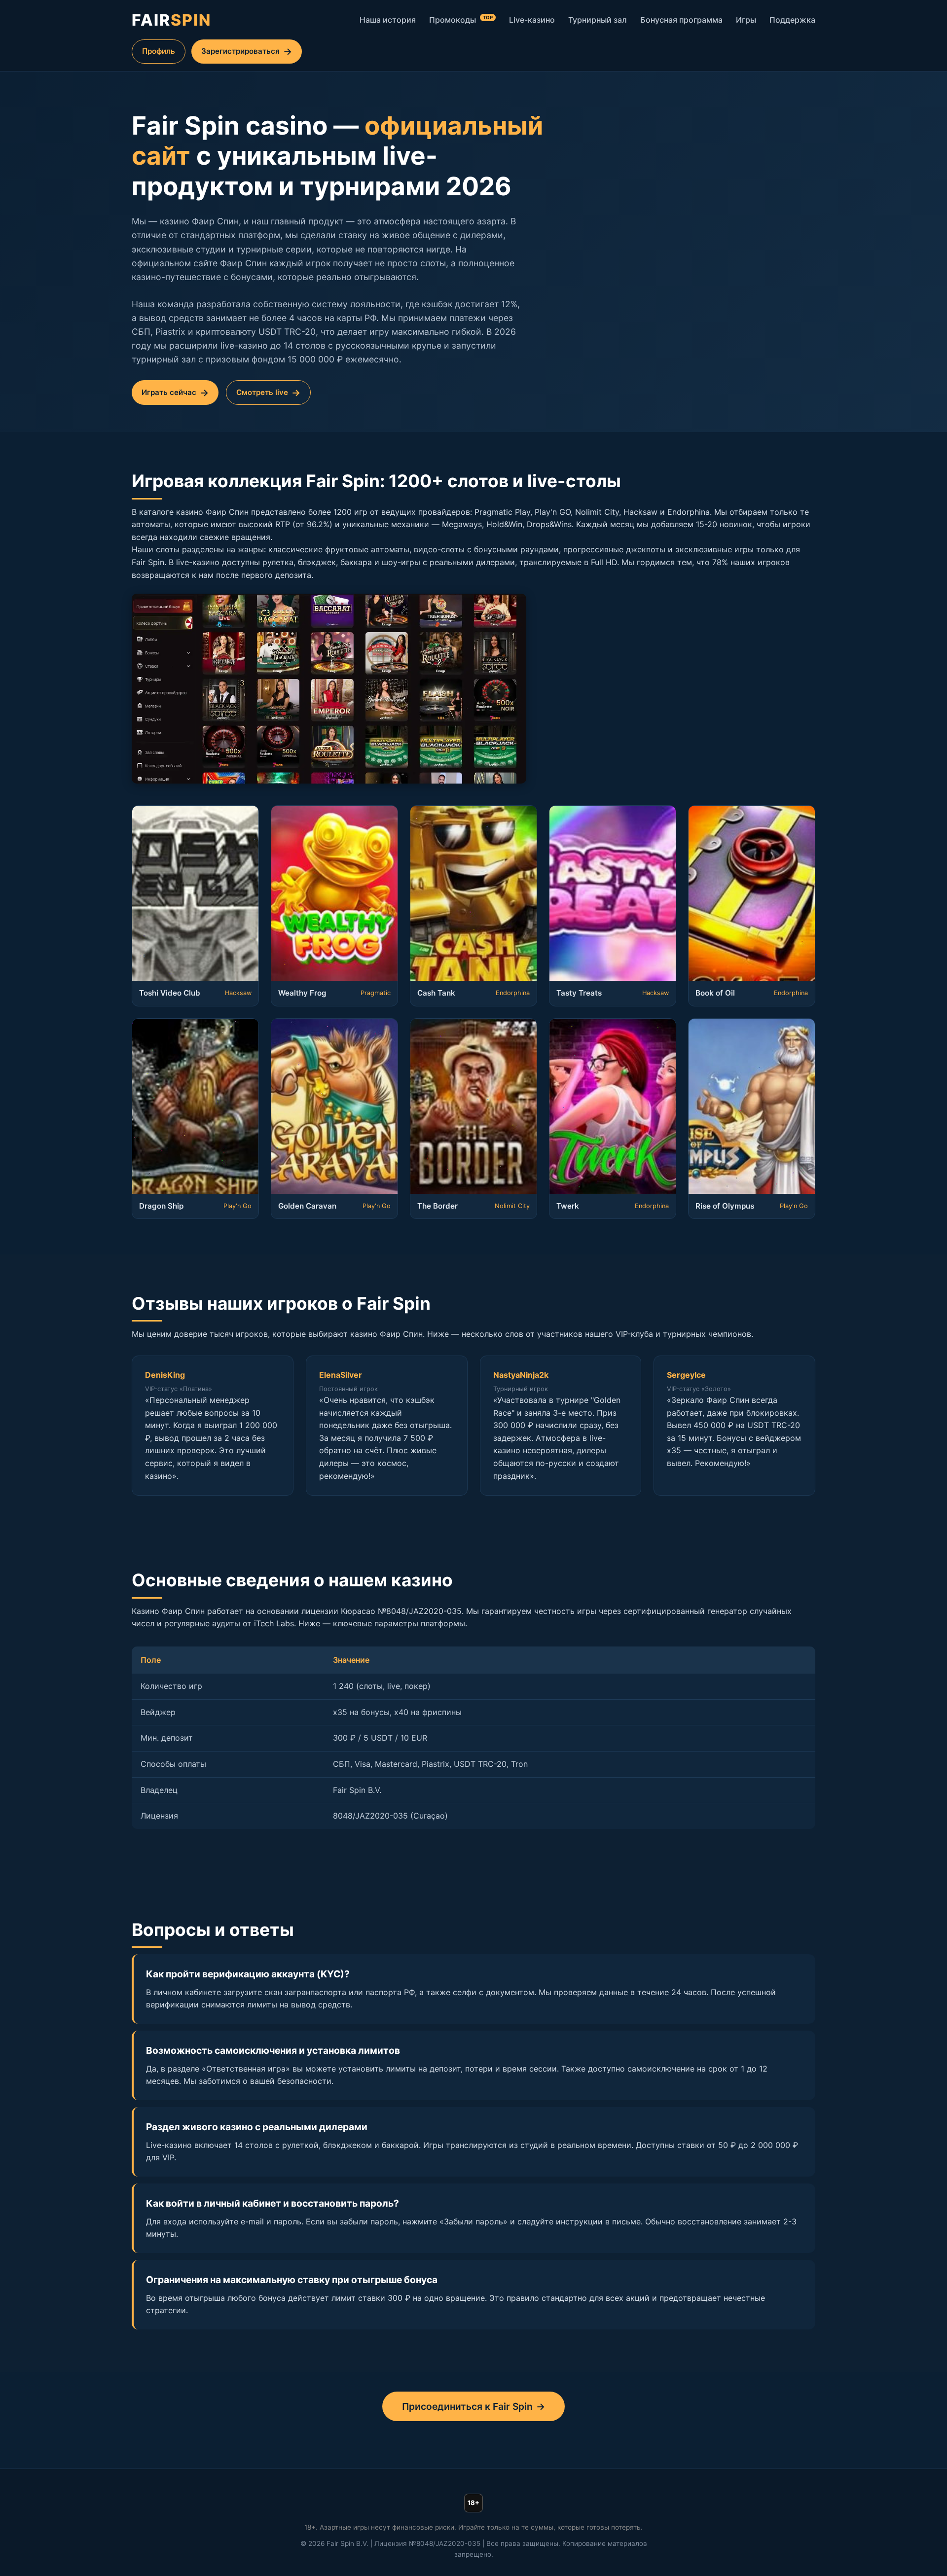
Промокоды (461, 20)
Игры (746, 20)
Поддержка (792, 20)
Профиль (159, 51)
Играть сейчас (169, 392)
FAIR (171, 20)
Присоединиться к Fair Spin (467, 2406)
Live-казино (532, 20)
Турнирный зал (598, 20)
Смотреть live (262, 392)
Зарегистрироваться (240, 51)
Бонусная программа (681, 20)
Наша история (388, 20)
